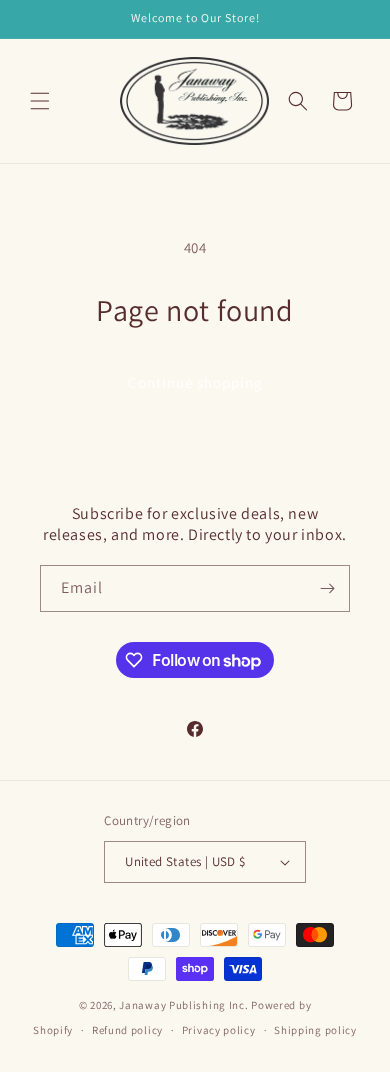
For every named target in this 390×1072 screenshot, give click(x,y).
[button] (40, 101)
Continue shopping (195, 382)
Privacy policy (219, 1030)
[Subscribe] (327, 588)
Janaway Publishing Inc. (183, 1005)
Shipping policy (315, 1030)
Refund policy (127, 1030)
